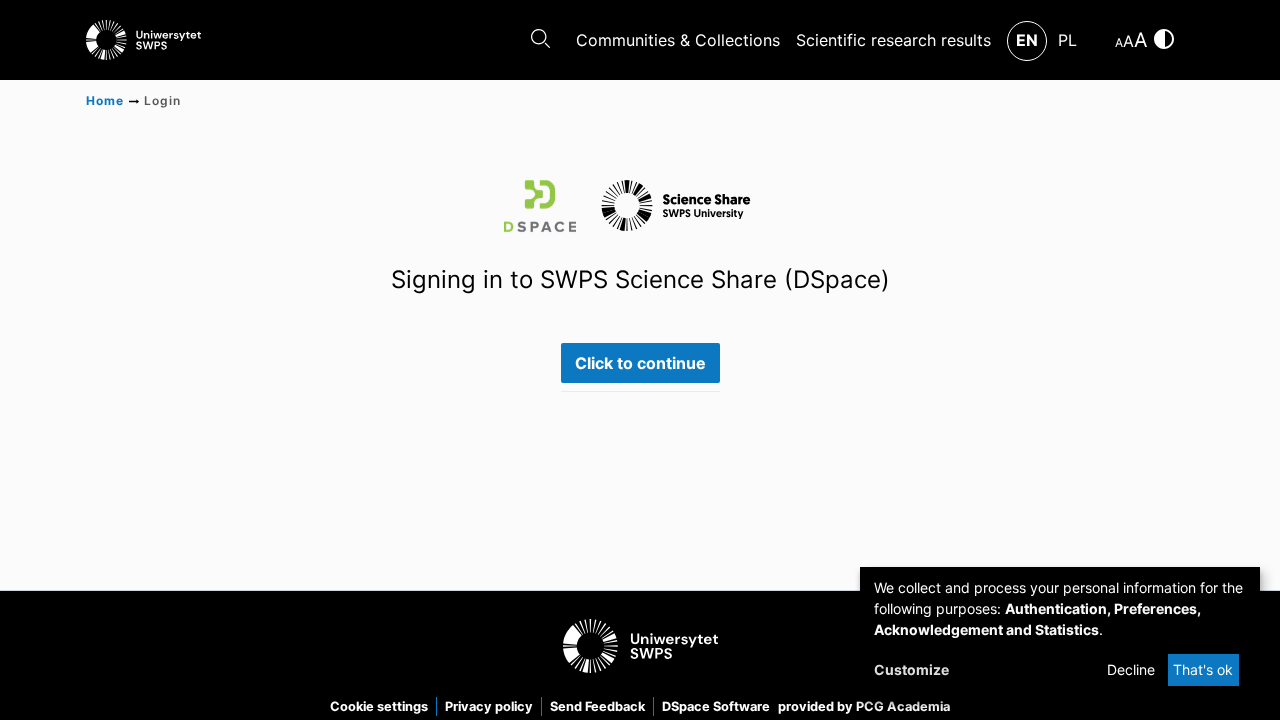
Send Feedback (597, 706)
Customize (911, 669)
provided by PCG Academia (864, 706)
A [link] (1119, 42)
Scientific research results (893, 40)
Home (105, 100)
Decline (1131, 669)
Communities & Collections (678, 40)
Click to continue (640, 363)
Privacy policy (489, 706)
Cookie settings (379, 706)
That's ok (1203, 669)
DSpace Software (716, 706)
